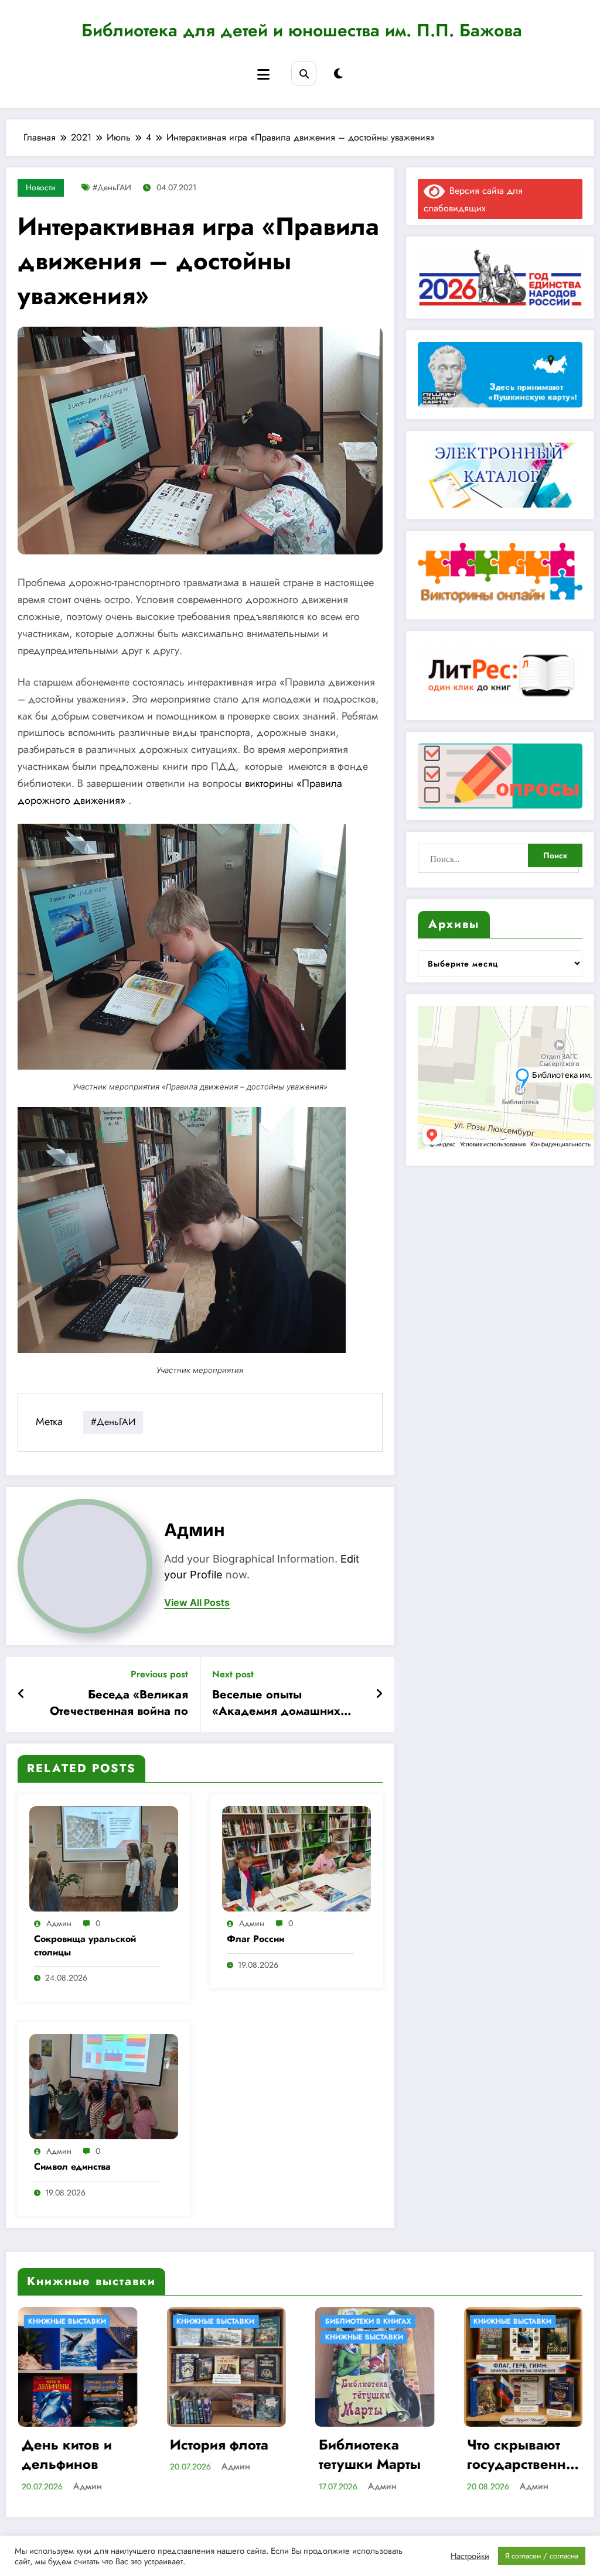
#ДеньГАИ (112, 187)
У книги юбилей (481, 2337)
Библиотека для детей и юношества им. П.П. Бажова (302, 30)
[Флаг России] (296, 1857)
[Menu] (263, 75)
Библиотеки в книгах (194, 2321)
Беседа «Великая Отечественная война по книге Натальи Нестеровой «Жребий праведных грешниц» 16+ (115, 1703)
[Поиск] (304, 73)
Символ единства (72, 2167)
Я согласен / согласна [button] (542, 2556)
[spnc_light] (338, 74)
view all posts (197, 1603)
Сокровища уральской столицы (85, 1945)
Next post (233, 1674)
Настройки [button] (470, 2556)
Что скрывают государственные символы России (348, 2455)
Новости (41, 187)
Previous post (159, 1674)
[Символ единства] (104, 2085)
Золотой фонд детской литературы (490, 2455)
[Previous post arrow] (21, 1694)
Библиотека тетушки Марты (196, 2455)
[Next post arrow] (379, 1694)
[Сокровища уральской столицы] (104, 1857)
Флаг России (255, 1939)
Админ (195, 1530)
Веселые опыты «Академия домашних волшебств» (276, 1703)
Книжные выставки (190, 2337)
